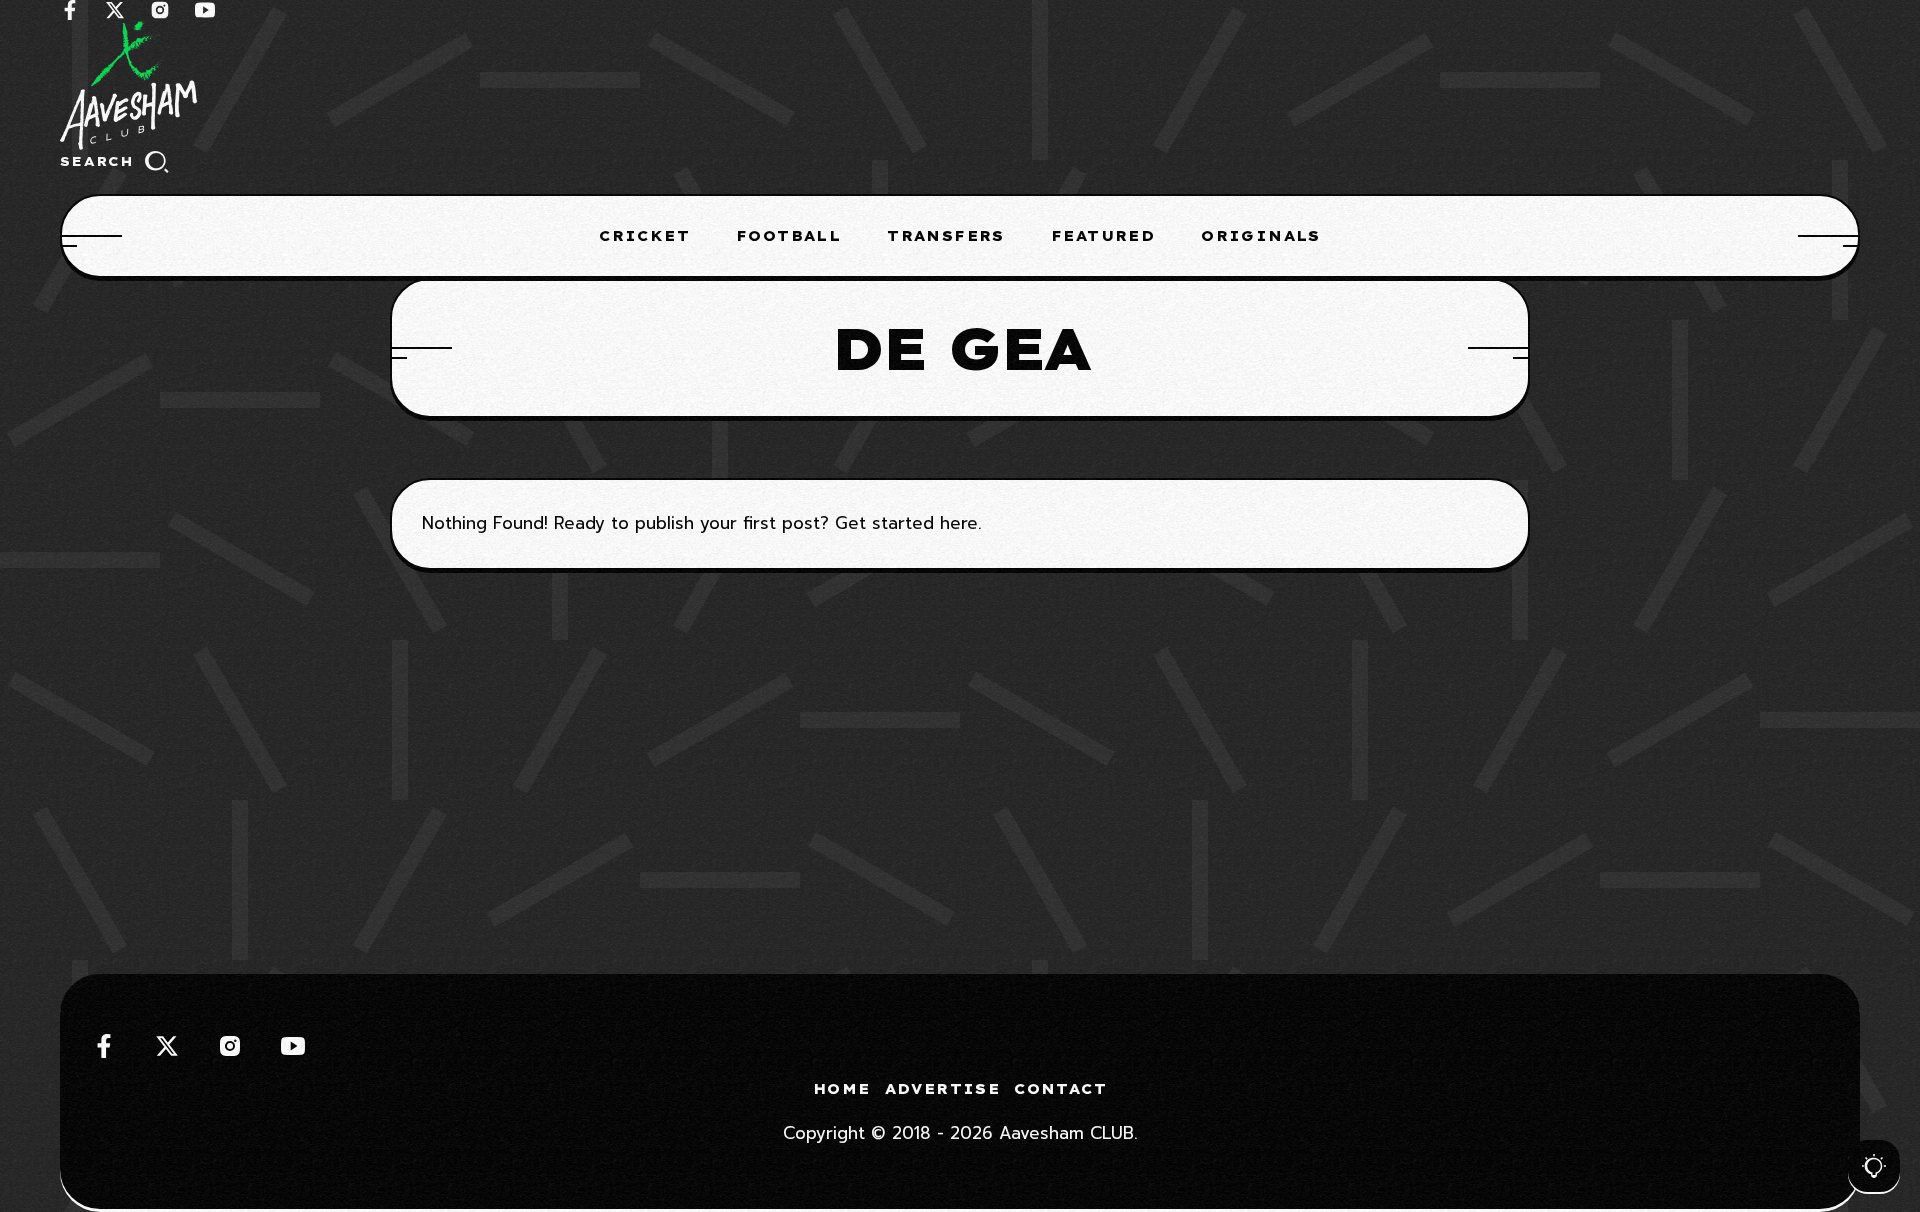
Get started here (906, 523)
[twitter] (115, 10)
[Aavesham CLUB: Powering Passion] (960, 85)
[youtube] (205, 10)
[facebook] (70, 10)
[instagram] (160, 10)
